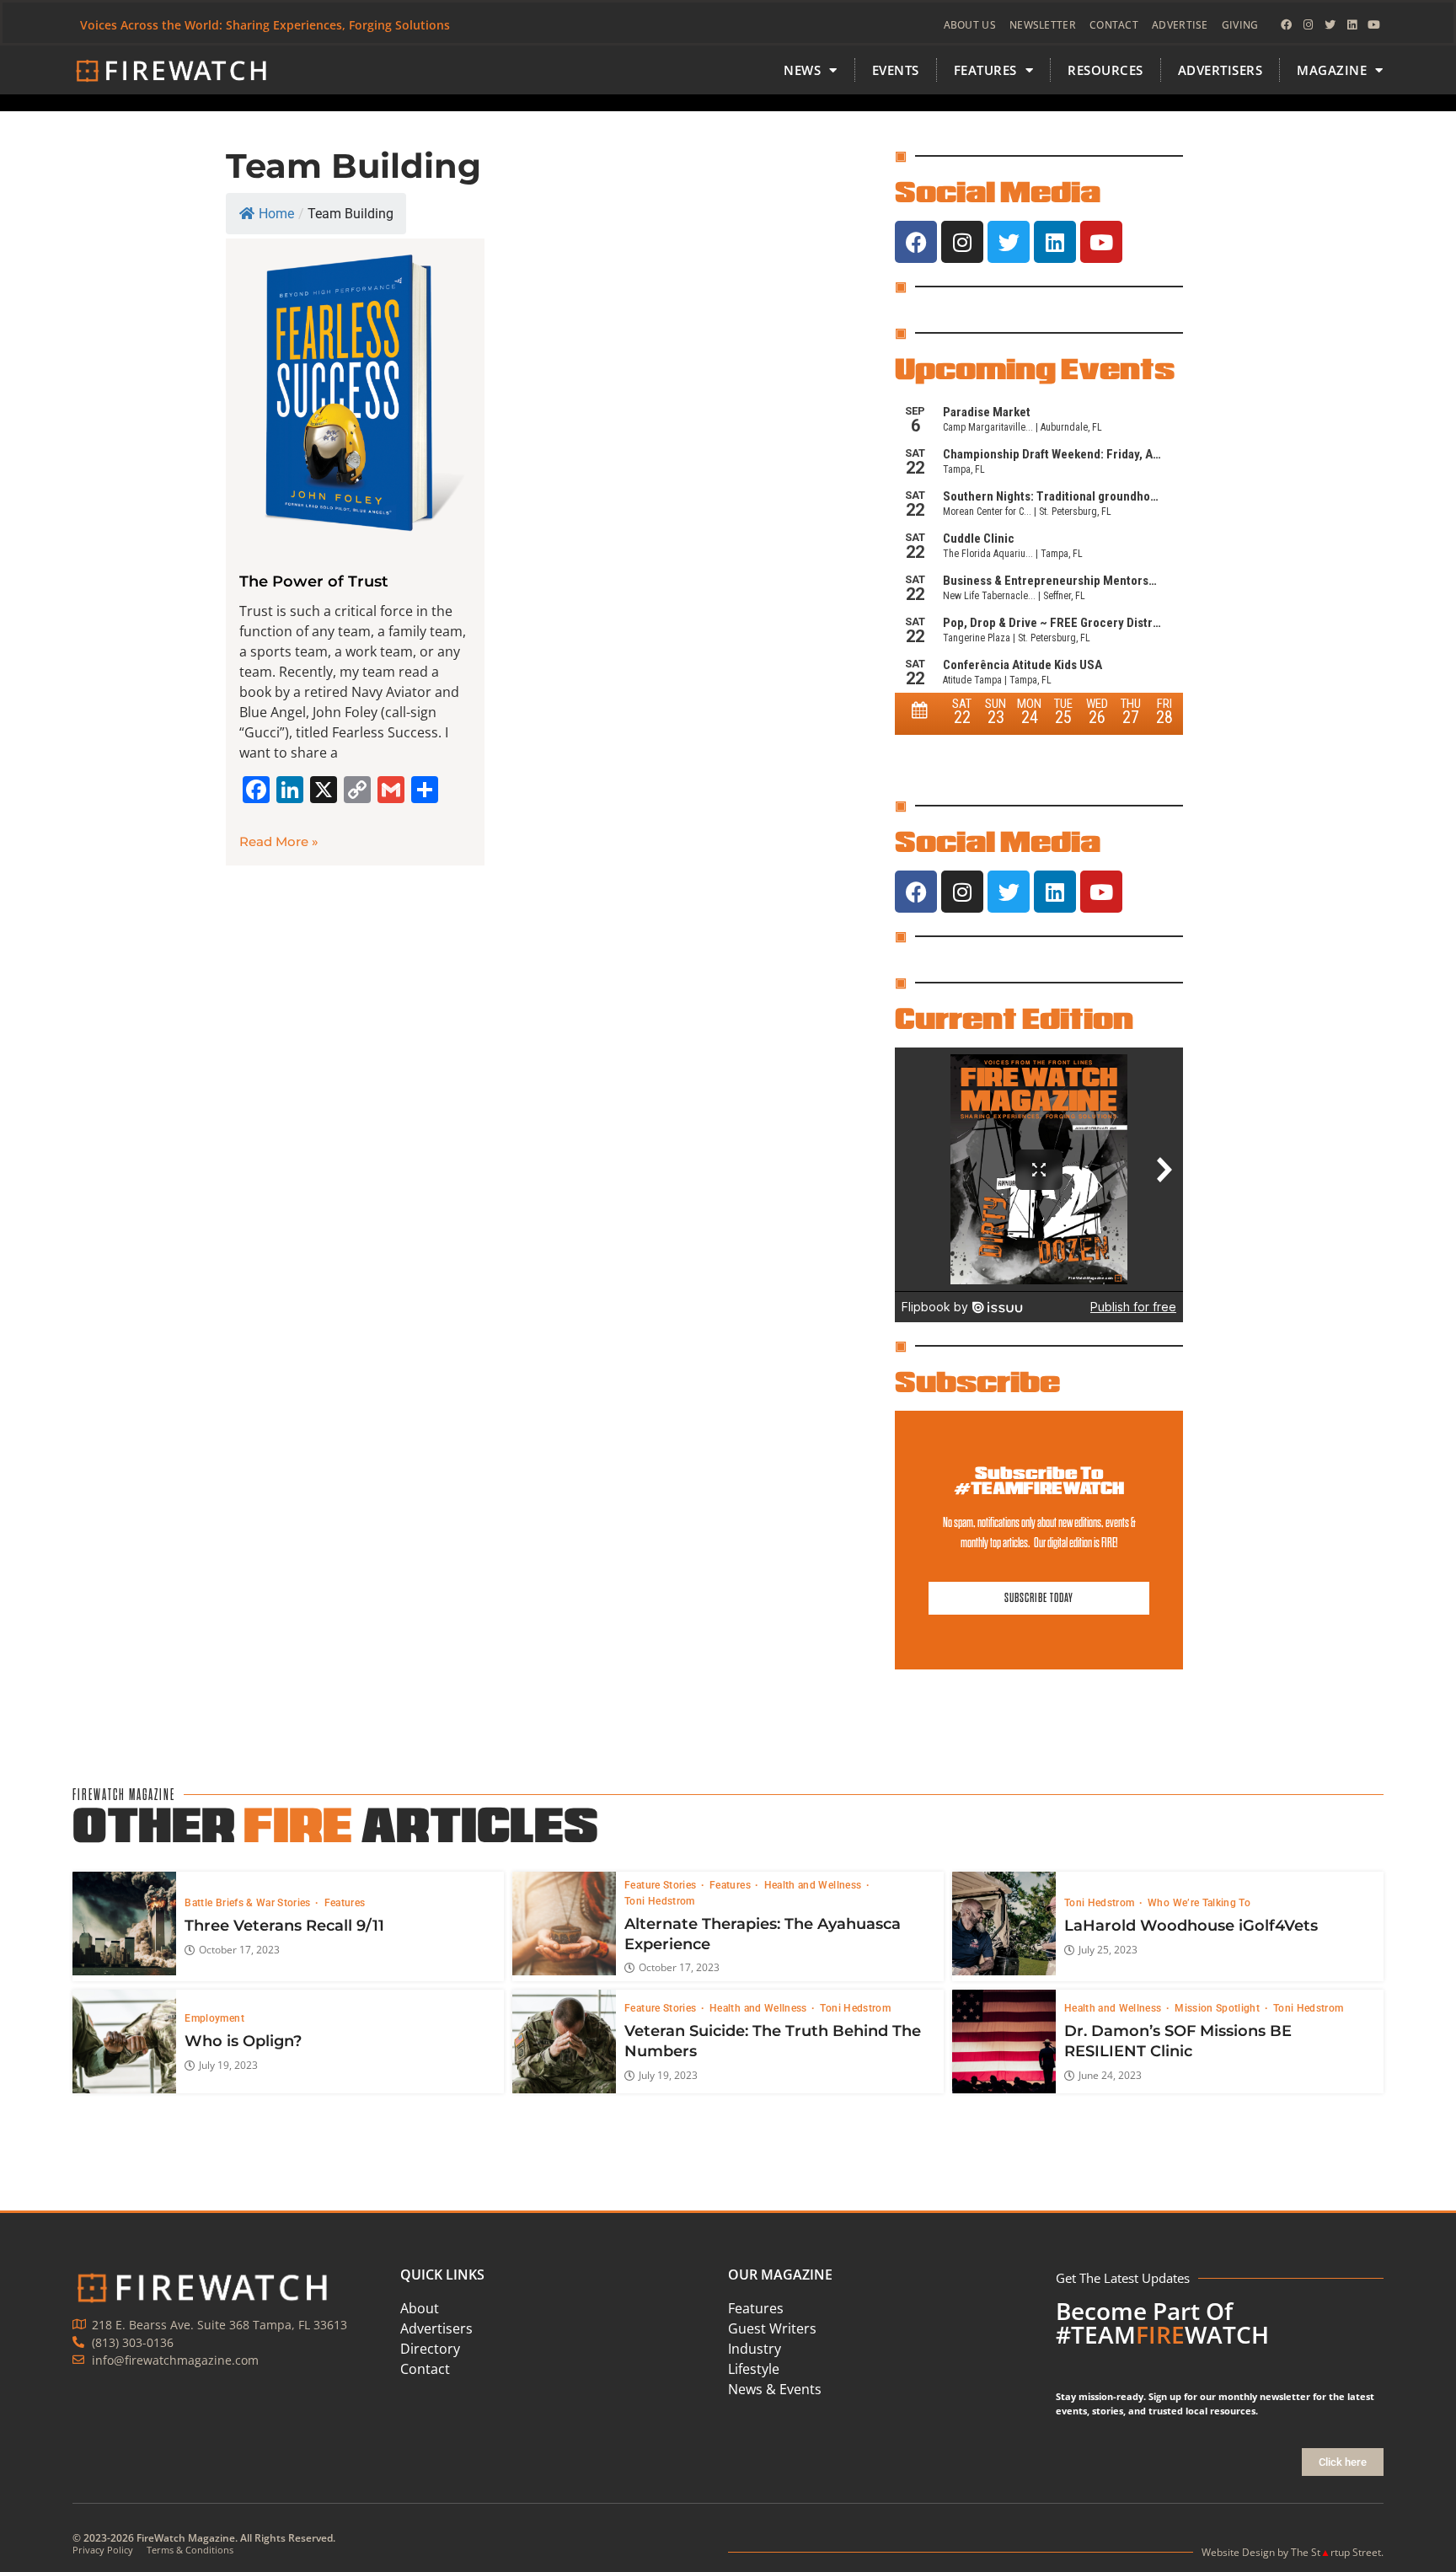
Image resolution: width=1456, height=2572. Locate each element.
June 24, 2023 (1110, 2076)
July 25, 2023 (1108, 1950)
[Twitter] (1330, 25)
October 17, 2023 (239, 1950)
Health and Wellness (814, 1885)
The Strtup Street (1336, 2552)
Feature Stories (662, 1885)
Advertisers (1220, 70)
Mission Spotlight (1218, 2008)
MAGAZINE (1332, 70)
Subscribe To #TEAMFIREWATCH (1039, 1480)
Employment (214, 2018)
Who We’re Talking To (1199, 1903)
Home (276, 214)
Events (896, 70)
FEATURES (985, 70)
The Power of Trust (314, 581)
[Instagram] (1309, 25)
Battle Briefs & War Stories (249, 1903)
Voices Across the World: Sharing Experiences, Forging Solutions (265, 25)
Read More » (279, 841)
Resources (1105, 70)
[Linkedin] (1352, 25)
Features (345, 1903)
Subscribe (977, 1381)
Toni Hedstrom (660, 1901)
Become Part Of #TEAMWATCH (1162, 2323)
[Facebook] (1287, 25)
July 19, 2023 (228, 2066)
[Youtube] (1374, 25)
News (802, 70)
